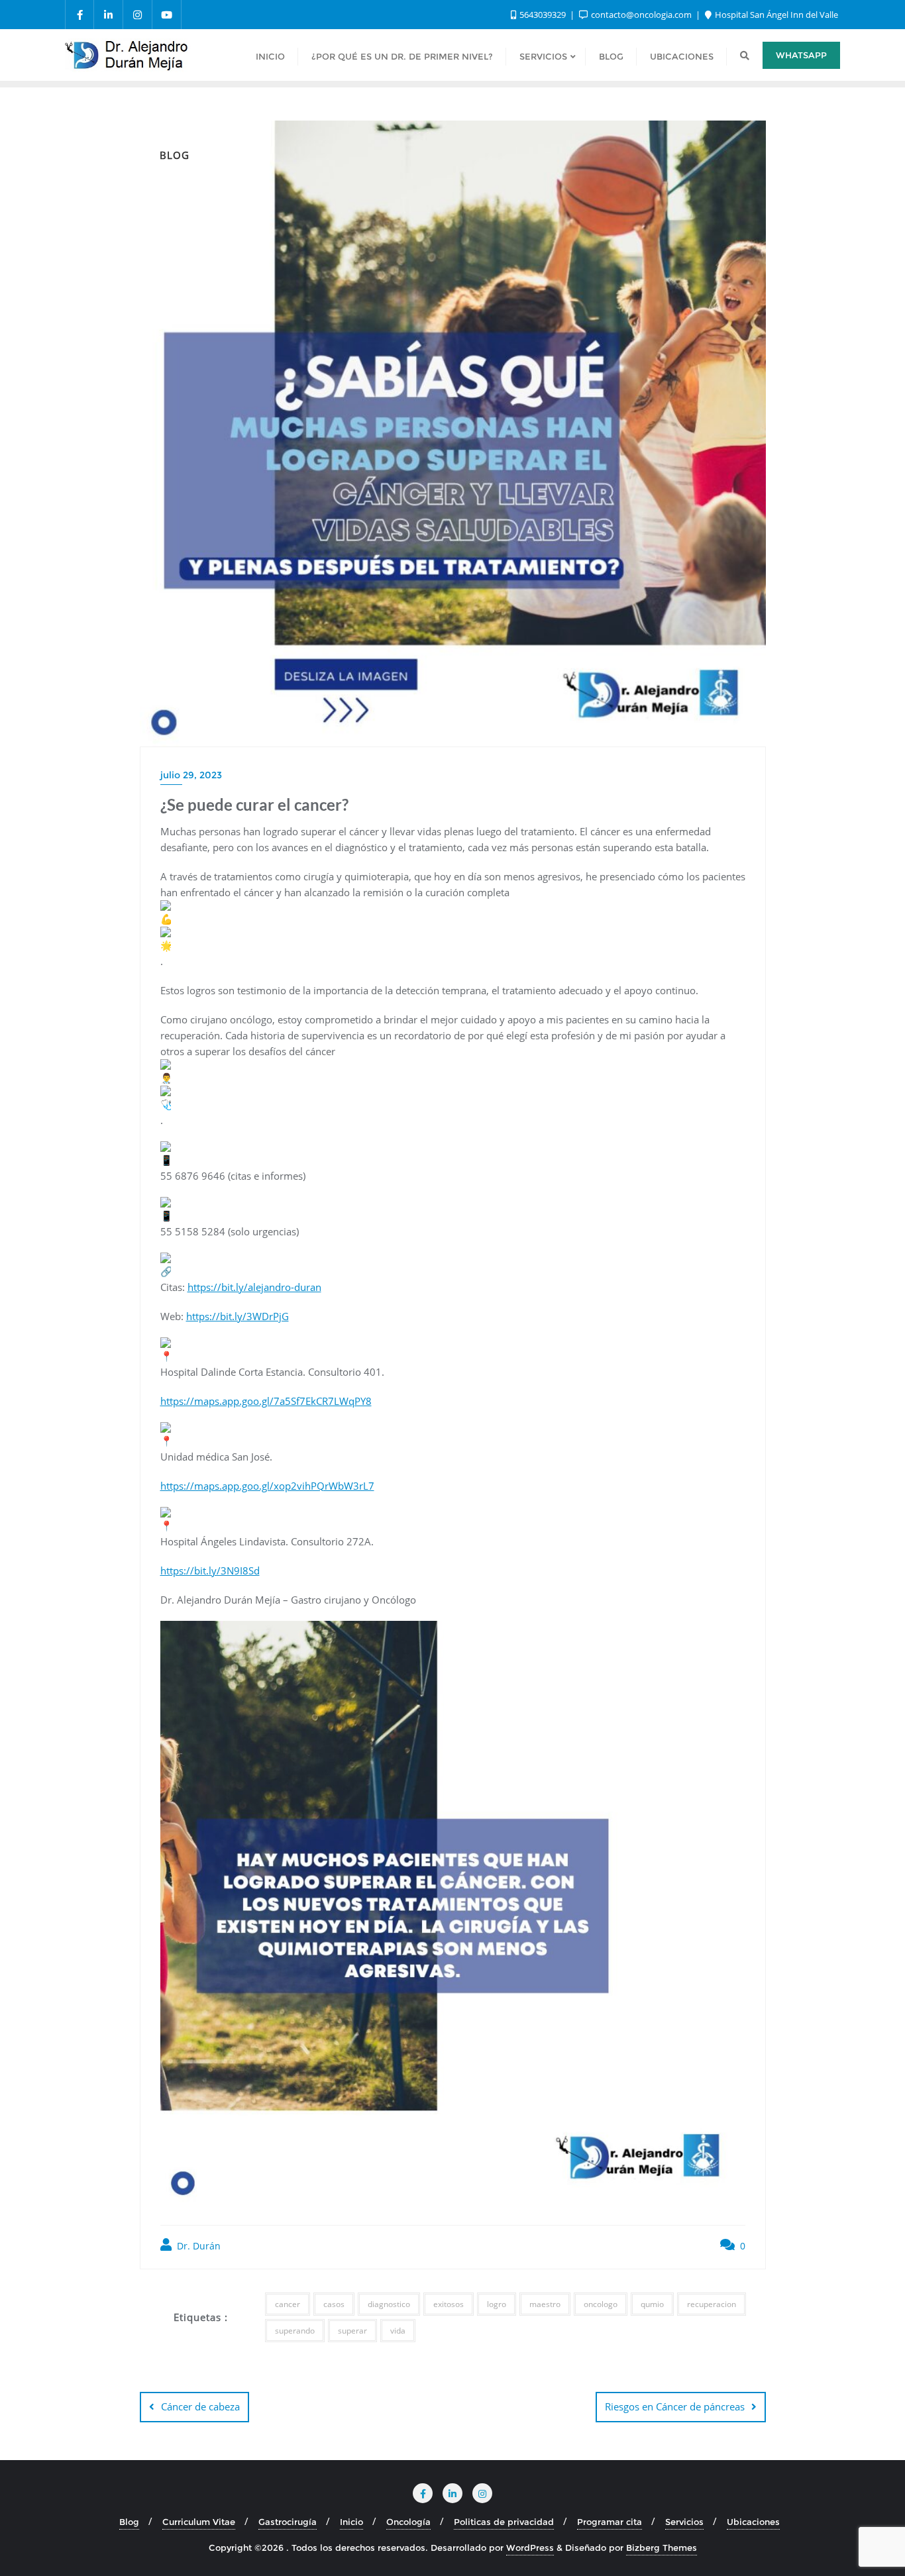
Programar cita (610, 2522)
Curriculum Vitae (199, 2522)
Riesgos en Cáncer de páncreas (675, 2406)
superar (352, 2331)
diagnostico (389, 2304)
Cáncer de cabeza (200, 2406)
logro (497, 2304)
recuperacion (712, 2304)
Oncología (408, 2522)
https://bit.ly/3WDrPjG (238, 1316)
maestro (545, 2304)
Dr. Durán (197, 2246)
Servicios (684, 2522)
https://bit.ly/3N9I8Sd (210, 1571)
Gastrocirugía (288, 2522)
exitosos (449, 2304)
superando (295, 2331)
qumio (652, 2304)
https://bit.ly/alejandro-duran (254, 1287)
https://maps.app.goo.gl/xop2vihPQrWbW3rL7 (267, 1486)
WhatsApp (801, 55)
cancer (288, 2304)
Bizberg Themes (662, 2548)
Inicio (351, 2522)
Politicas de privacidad (504, 2522)
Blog (129, 2522)
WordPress (530, 2548)
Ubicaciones (753, 2522)
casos (334, 2304)
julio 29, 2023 (191, 775)
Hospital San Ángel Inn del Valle (775, 15)
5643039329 (543, 15)
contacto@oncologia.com (641, 15)
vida (398, 2331)
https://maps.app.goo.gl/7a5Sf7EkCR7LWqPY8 (266, 1401)
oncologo (601, 2304)
